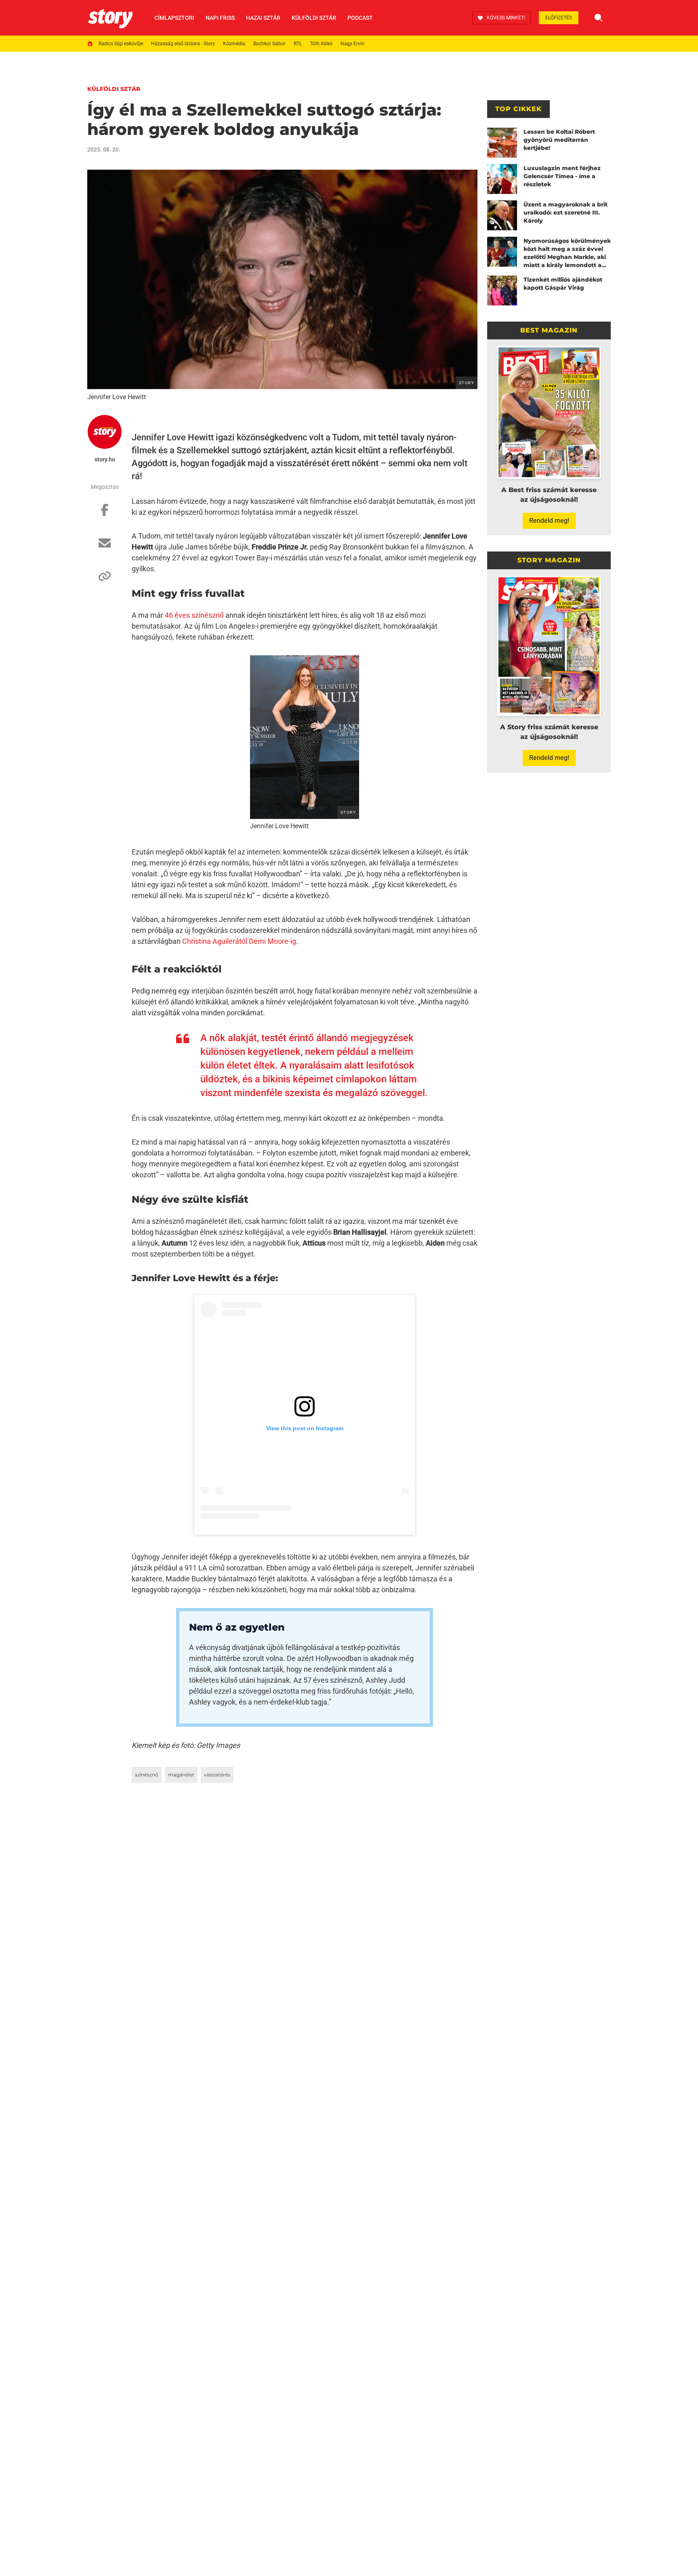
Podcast (360, 18)
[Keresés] (599, 18)
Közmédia (234, 44)
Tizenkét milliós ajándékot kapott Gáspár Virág (563, 284)
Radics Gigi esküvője (121, 44)
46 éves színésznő (194, 615)
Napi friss (220, 18)
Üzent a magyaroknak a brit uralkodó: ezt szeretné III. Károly (566, 213)
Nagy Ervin (352, 44)
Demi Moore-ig (272, 941)
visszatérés (217, 1775)
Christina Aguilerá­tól (215, 941)
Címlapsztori (174, 18)
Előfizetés (559, 18)
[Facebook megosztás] (105, 514)
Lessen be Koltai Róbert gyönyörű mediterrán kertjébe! (559, 140)
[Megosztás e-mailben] (105, 547)
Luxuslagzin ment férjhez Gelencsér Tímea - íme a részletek (562, 176)
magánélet (181, 1775)
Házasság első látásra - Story (183, 44)
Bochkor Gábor (269, 44)
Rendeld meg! (549, 521)
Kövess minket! (506, 18)
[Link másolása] (105, 580)
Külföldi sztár (314, 18)
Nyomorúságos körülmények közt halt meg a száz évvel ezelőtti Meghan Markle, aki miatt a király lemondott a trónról (567, 253)
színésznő (147, 1775)
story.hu (105, 459)
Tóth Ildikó (321, 44)
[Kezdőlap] (110, 18)
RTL (298, 44)
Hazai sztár (263, 18)
